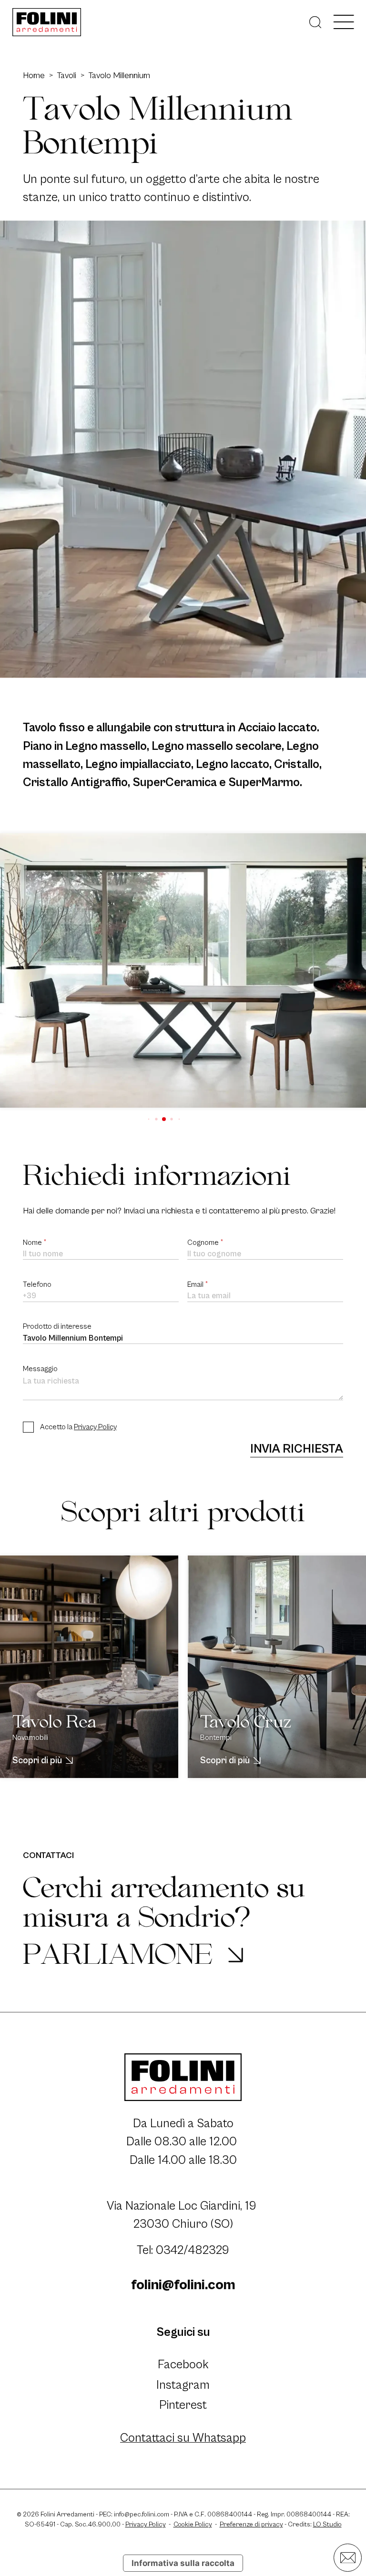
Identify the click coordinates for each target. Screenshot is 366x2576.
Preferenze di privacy (251, 2525)
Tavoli (66, 76)
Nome (35, 1243)
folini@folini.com (183, 2285)
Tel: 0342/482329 (183, 2250)
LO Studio (327, 2525)
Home (34, 76)
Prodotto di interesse (57, 1327)
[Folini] (47, 22)
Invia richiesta (297, 1449)
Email (198, 1285)
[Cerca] (315, 22)
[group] (183, 970)
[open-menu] (344, 22)
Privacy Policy (95, 1427)
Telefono (37, 1285)
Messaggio (40, 1369)
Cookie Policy (193, 2525)
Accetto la (78, 1427)
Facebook (183, 2365)
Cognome (205, 1243)
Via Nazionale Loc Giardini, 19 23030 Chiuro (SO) (183, 2215)
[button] (149, 1119)
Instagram (183, 2385)
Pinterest (183, 2405)
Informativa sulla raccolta (183, 2563)
